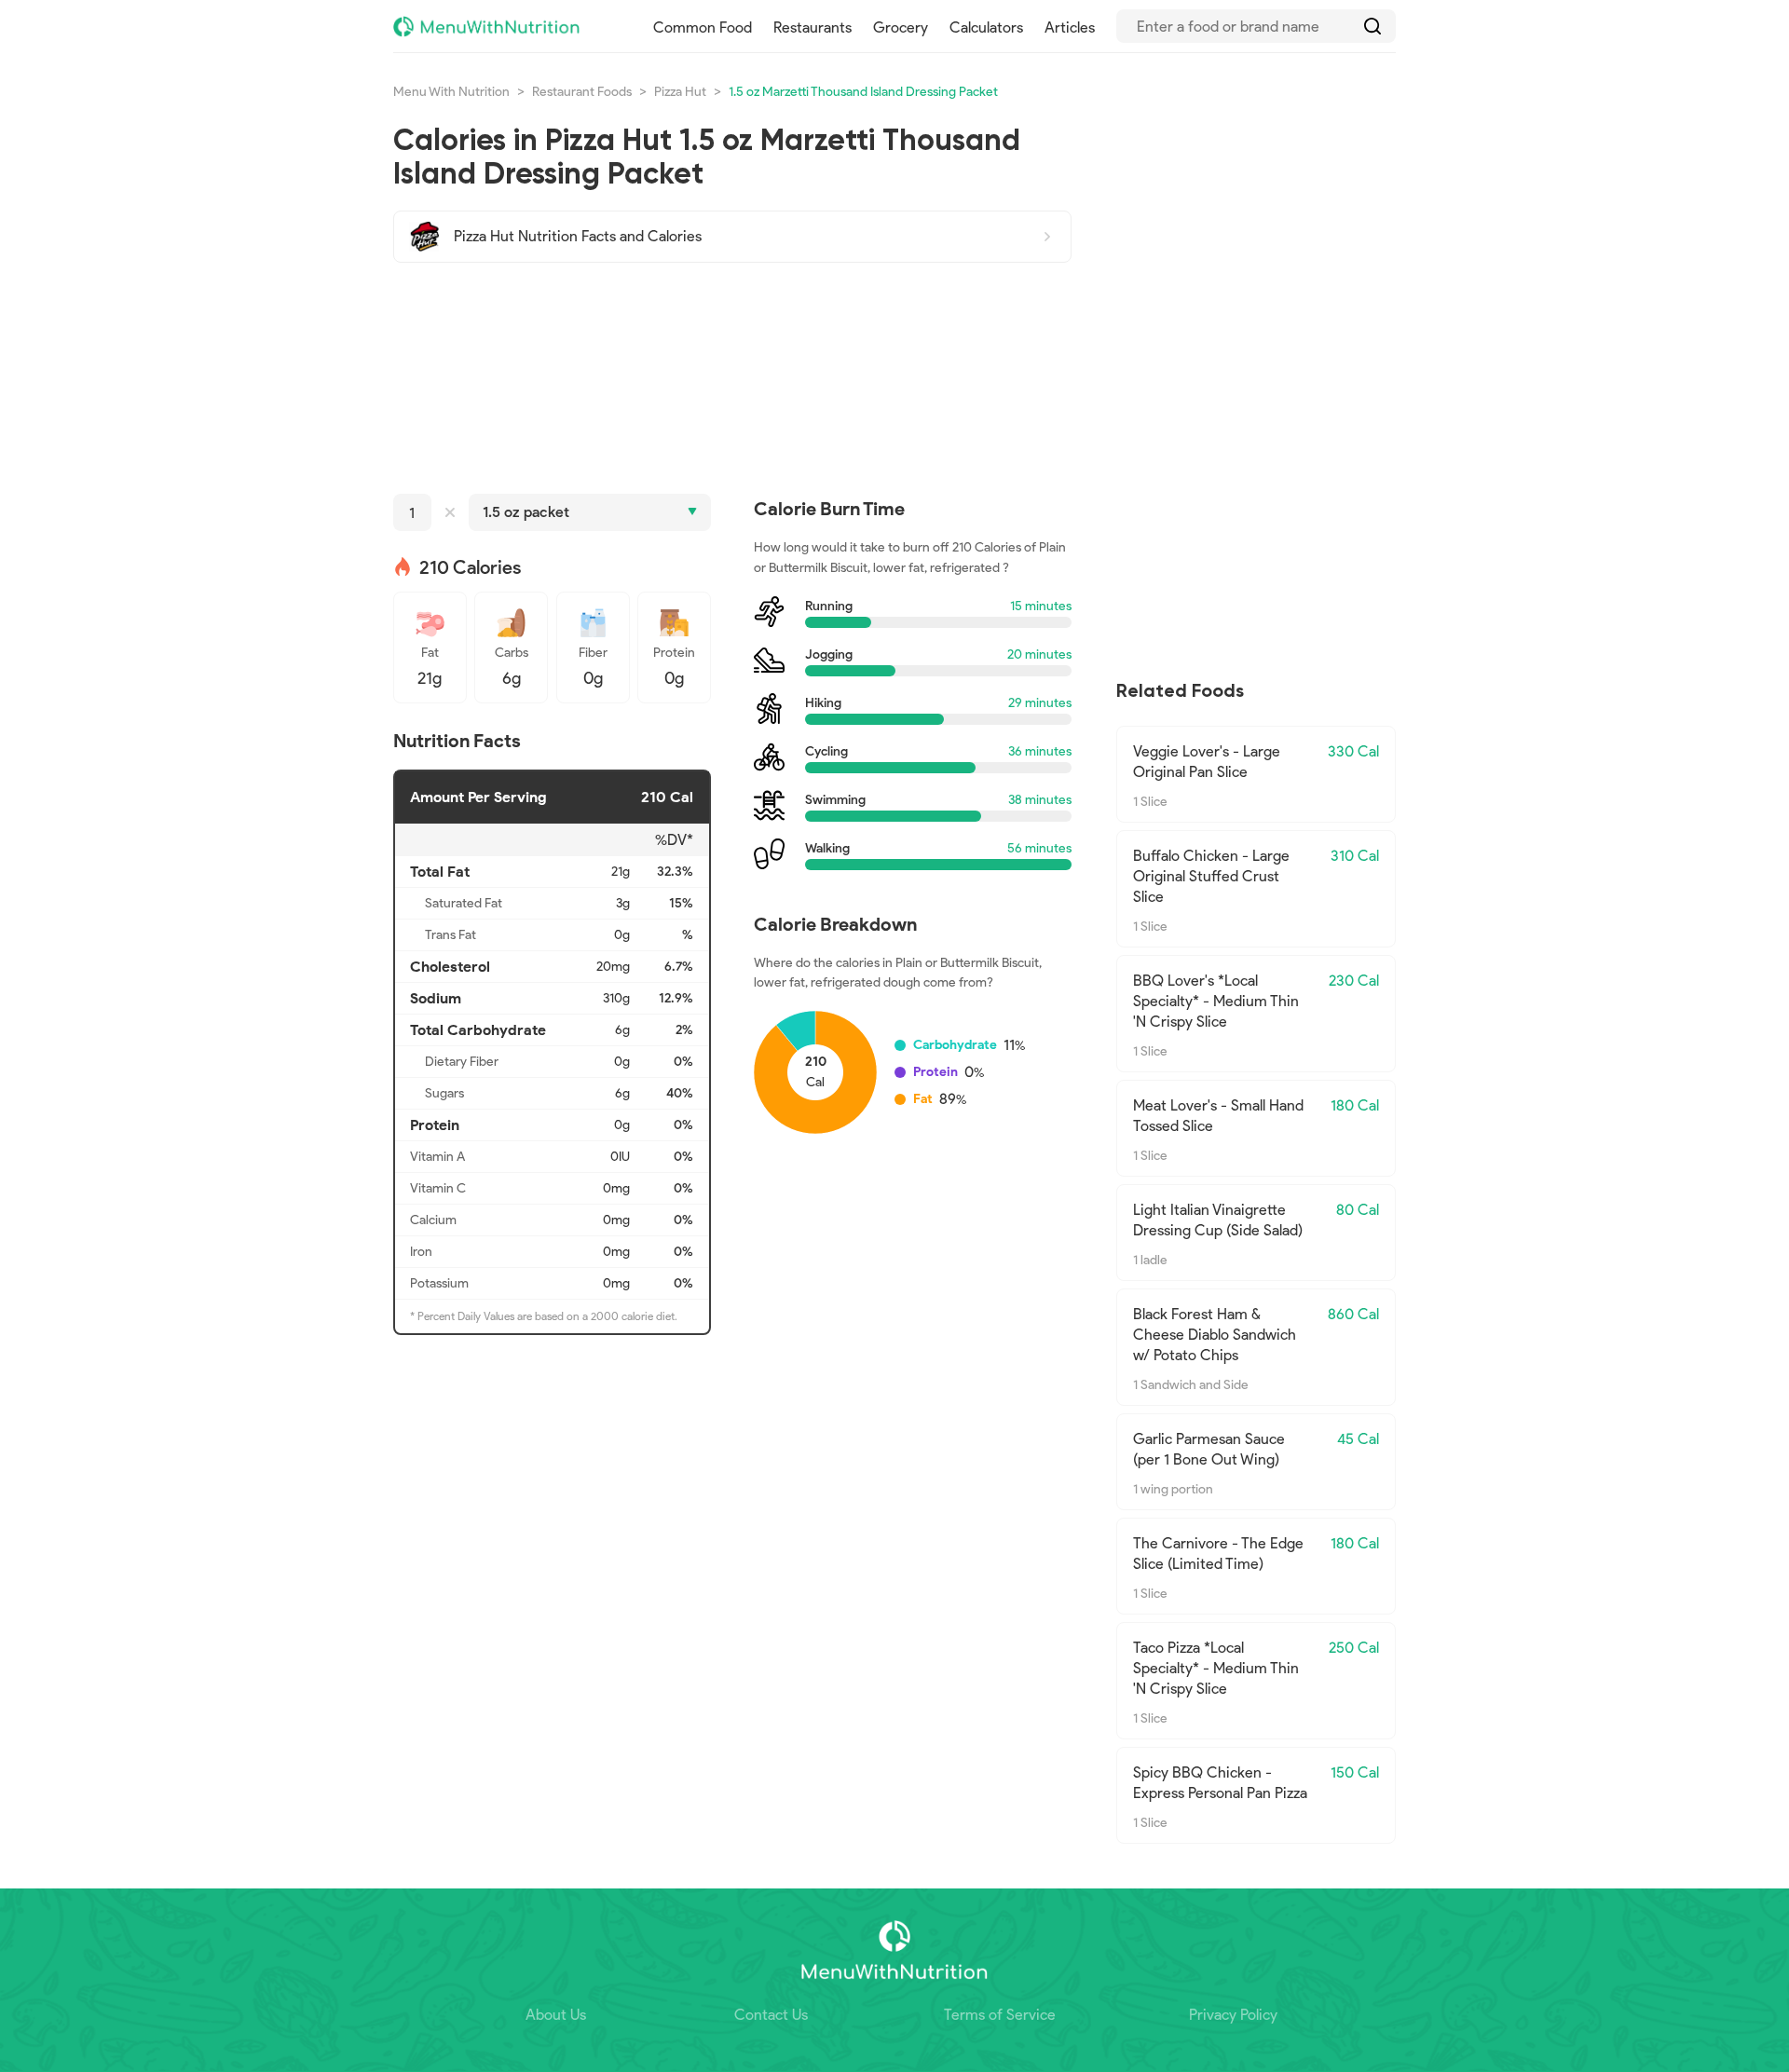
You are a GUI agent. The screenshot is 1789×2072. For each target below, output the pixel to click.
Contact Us (771, 2015)
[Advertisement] (732, 378)
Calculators (986, 27)
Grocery (901, 27)
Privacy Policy (1233, 2015)
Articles (1070, 27)
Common (703, 27)
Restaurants (813, 27)
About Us (556, 2015)
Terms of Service (1000, 2015)
